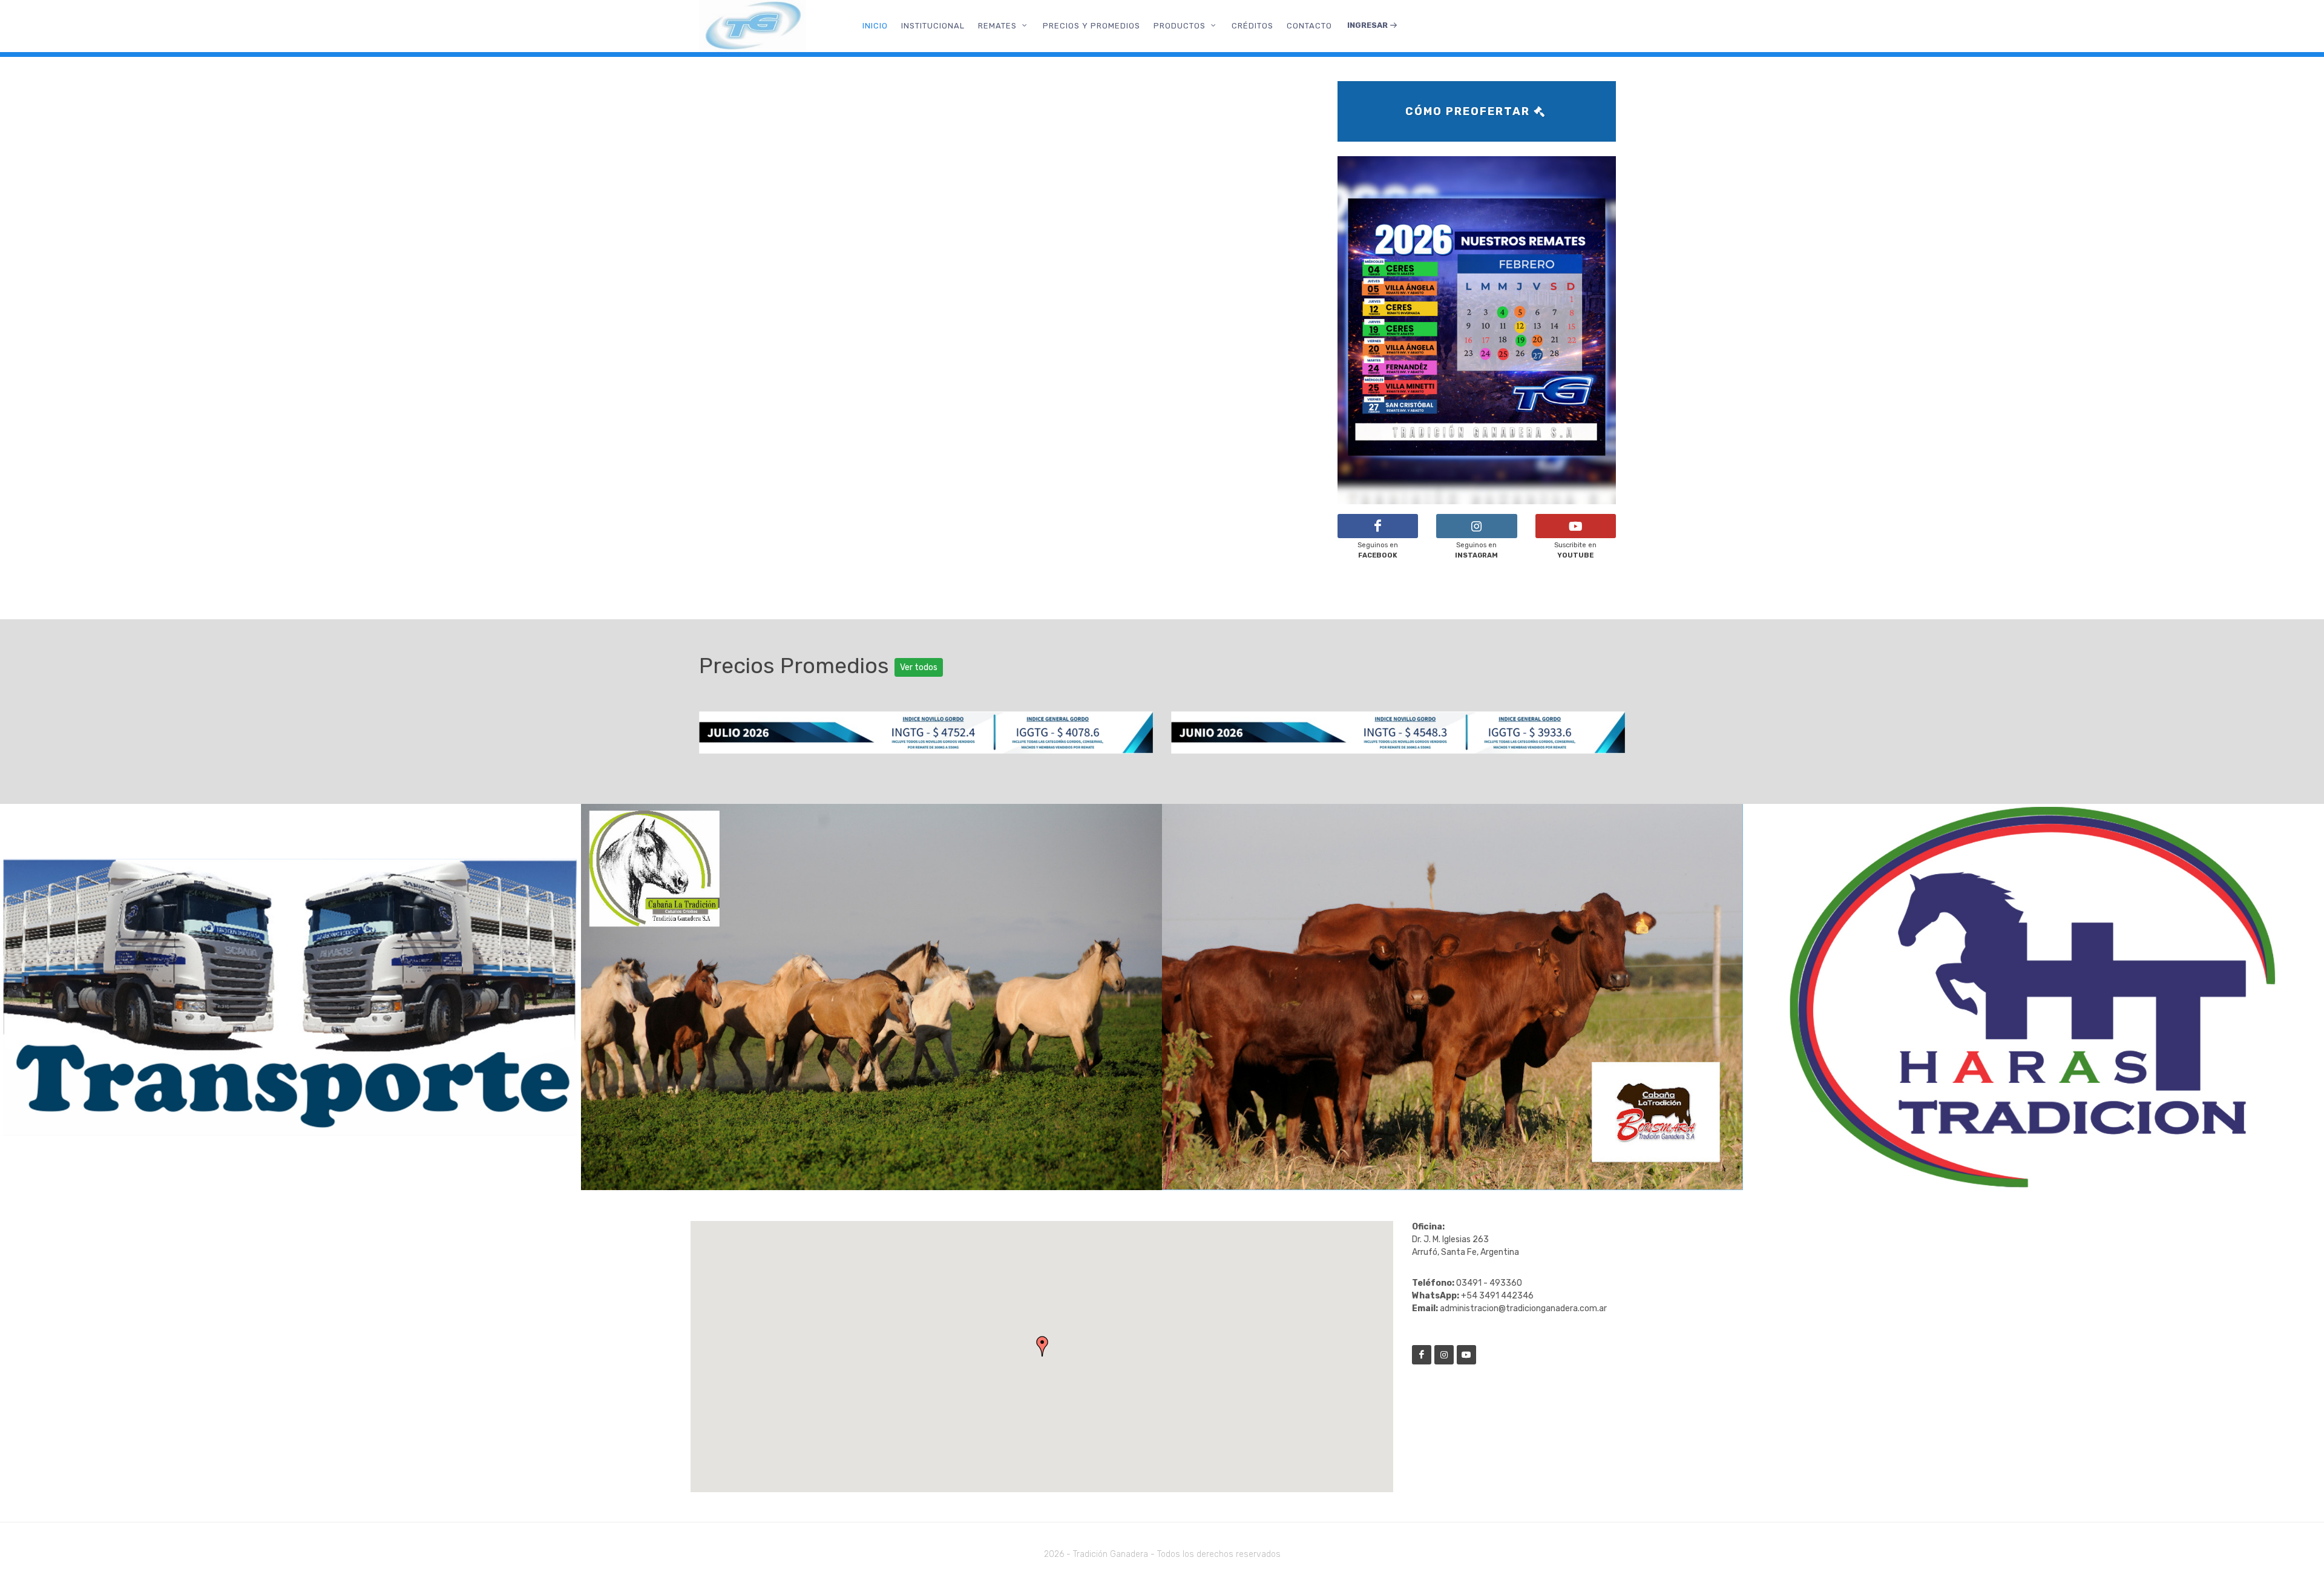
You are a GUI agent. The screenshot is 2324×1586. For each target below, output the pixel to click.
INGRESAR (1368, 25)
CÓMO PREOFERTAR (1469, 111)
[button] (1042, 1346)
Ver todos (919, 667)
